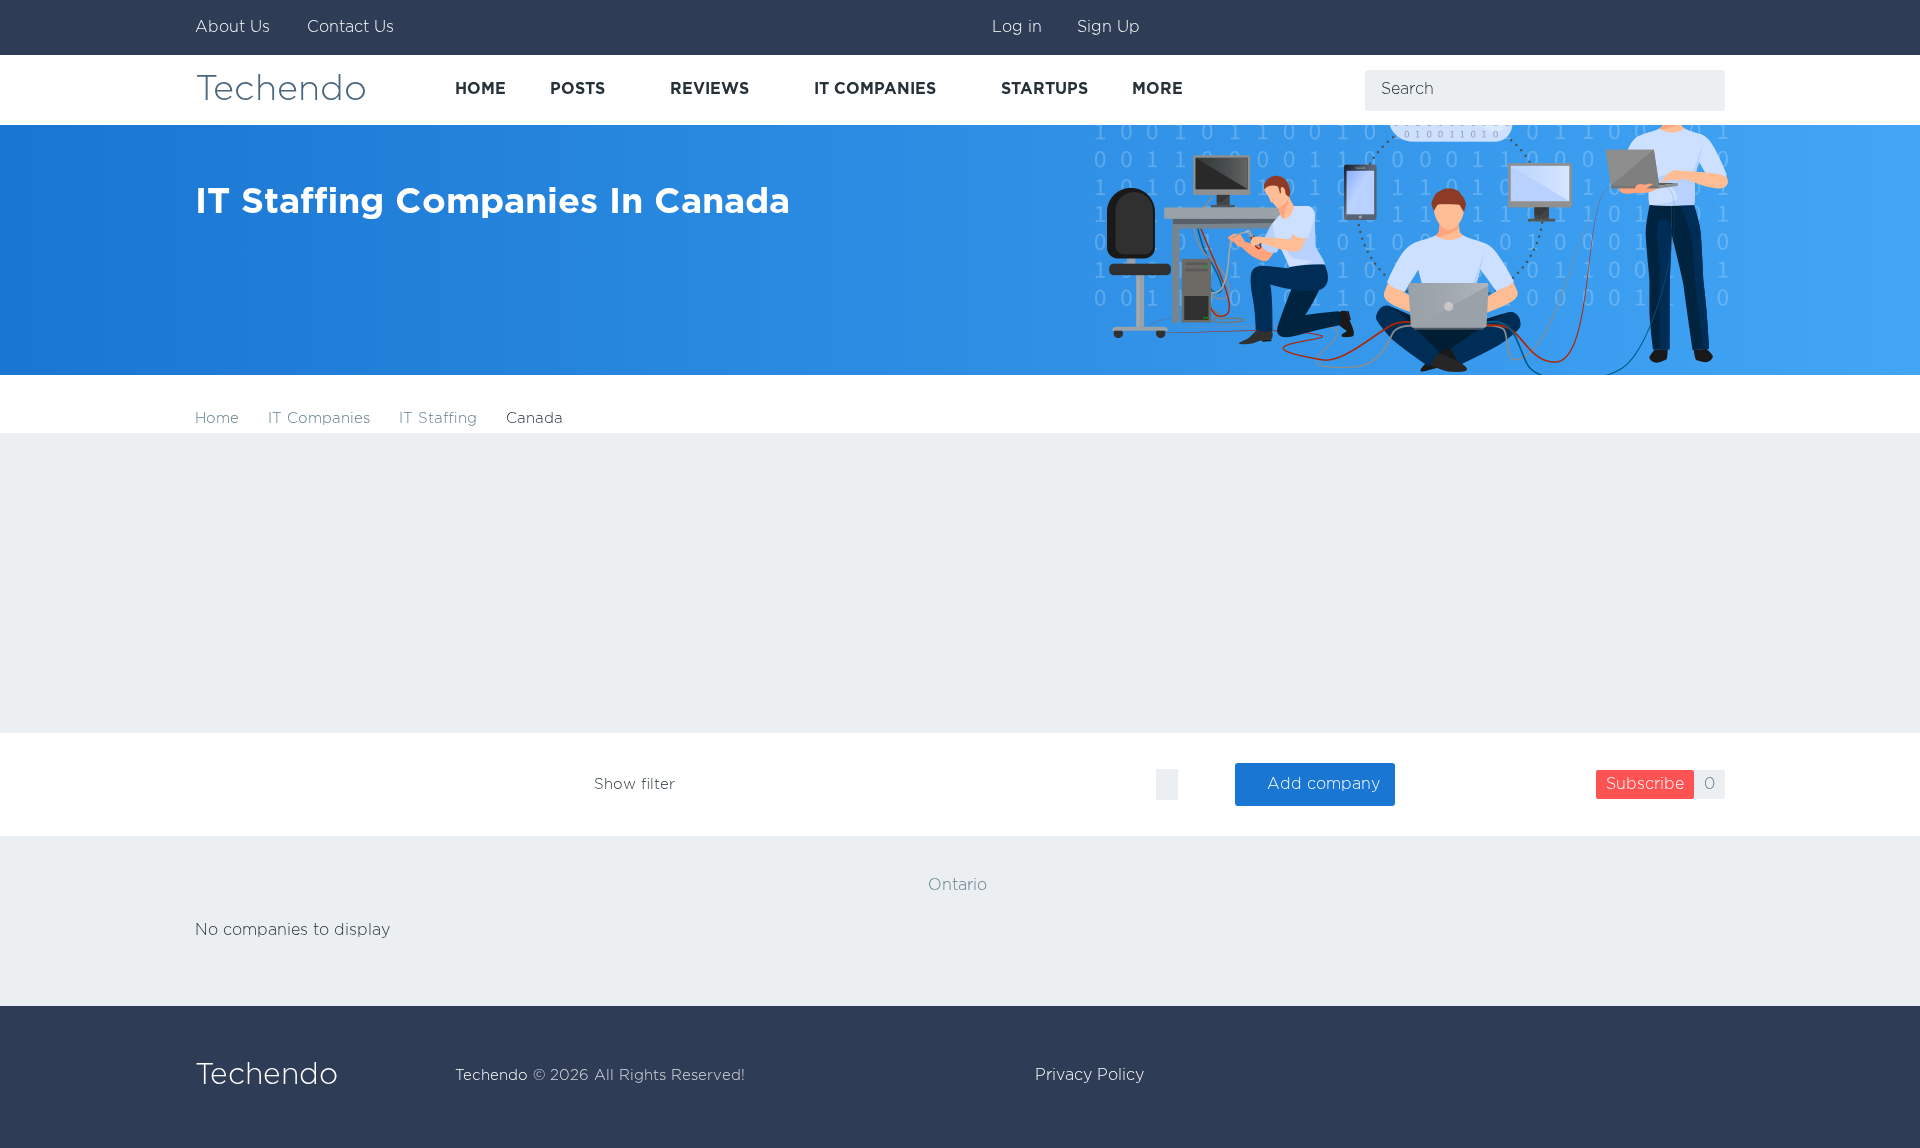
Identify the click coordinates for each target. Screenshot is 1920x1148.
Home (217, 418)
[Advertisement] (960, 583)
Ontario (957, 885)
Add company (1323, 784)
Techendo (281, 90)
